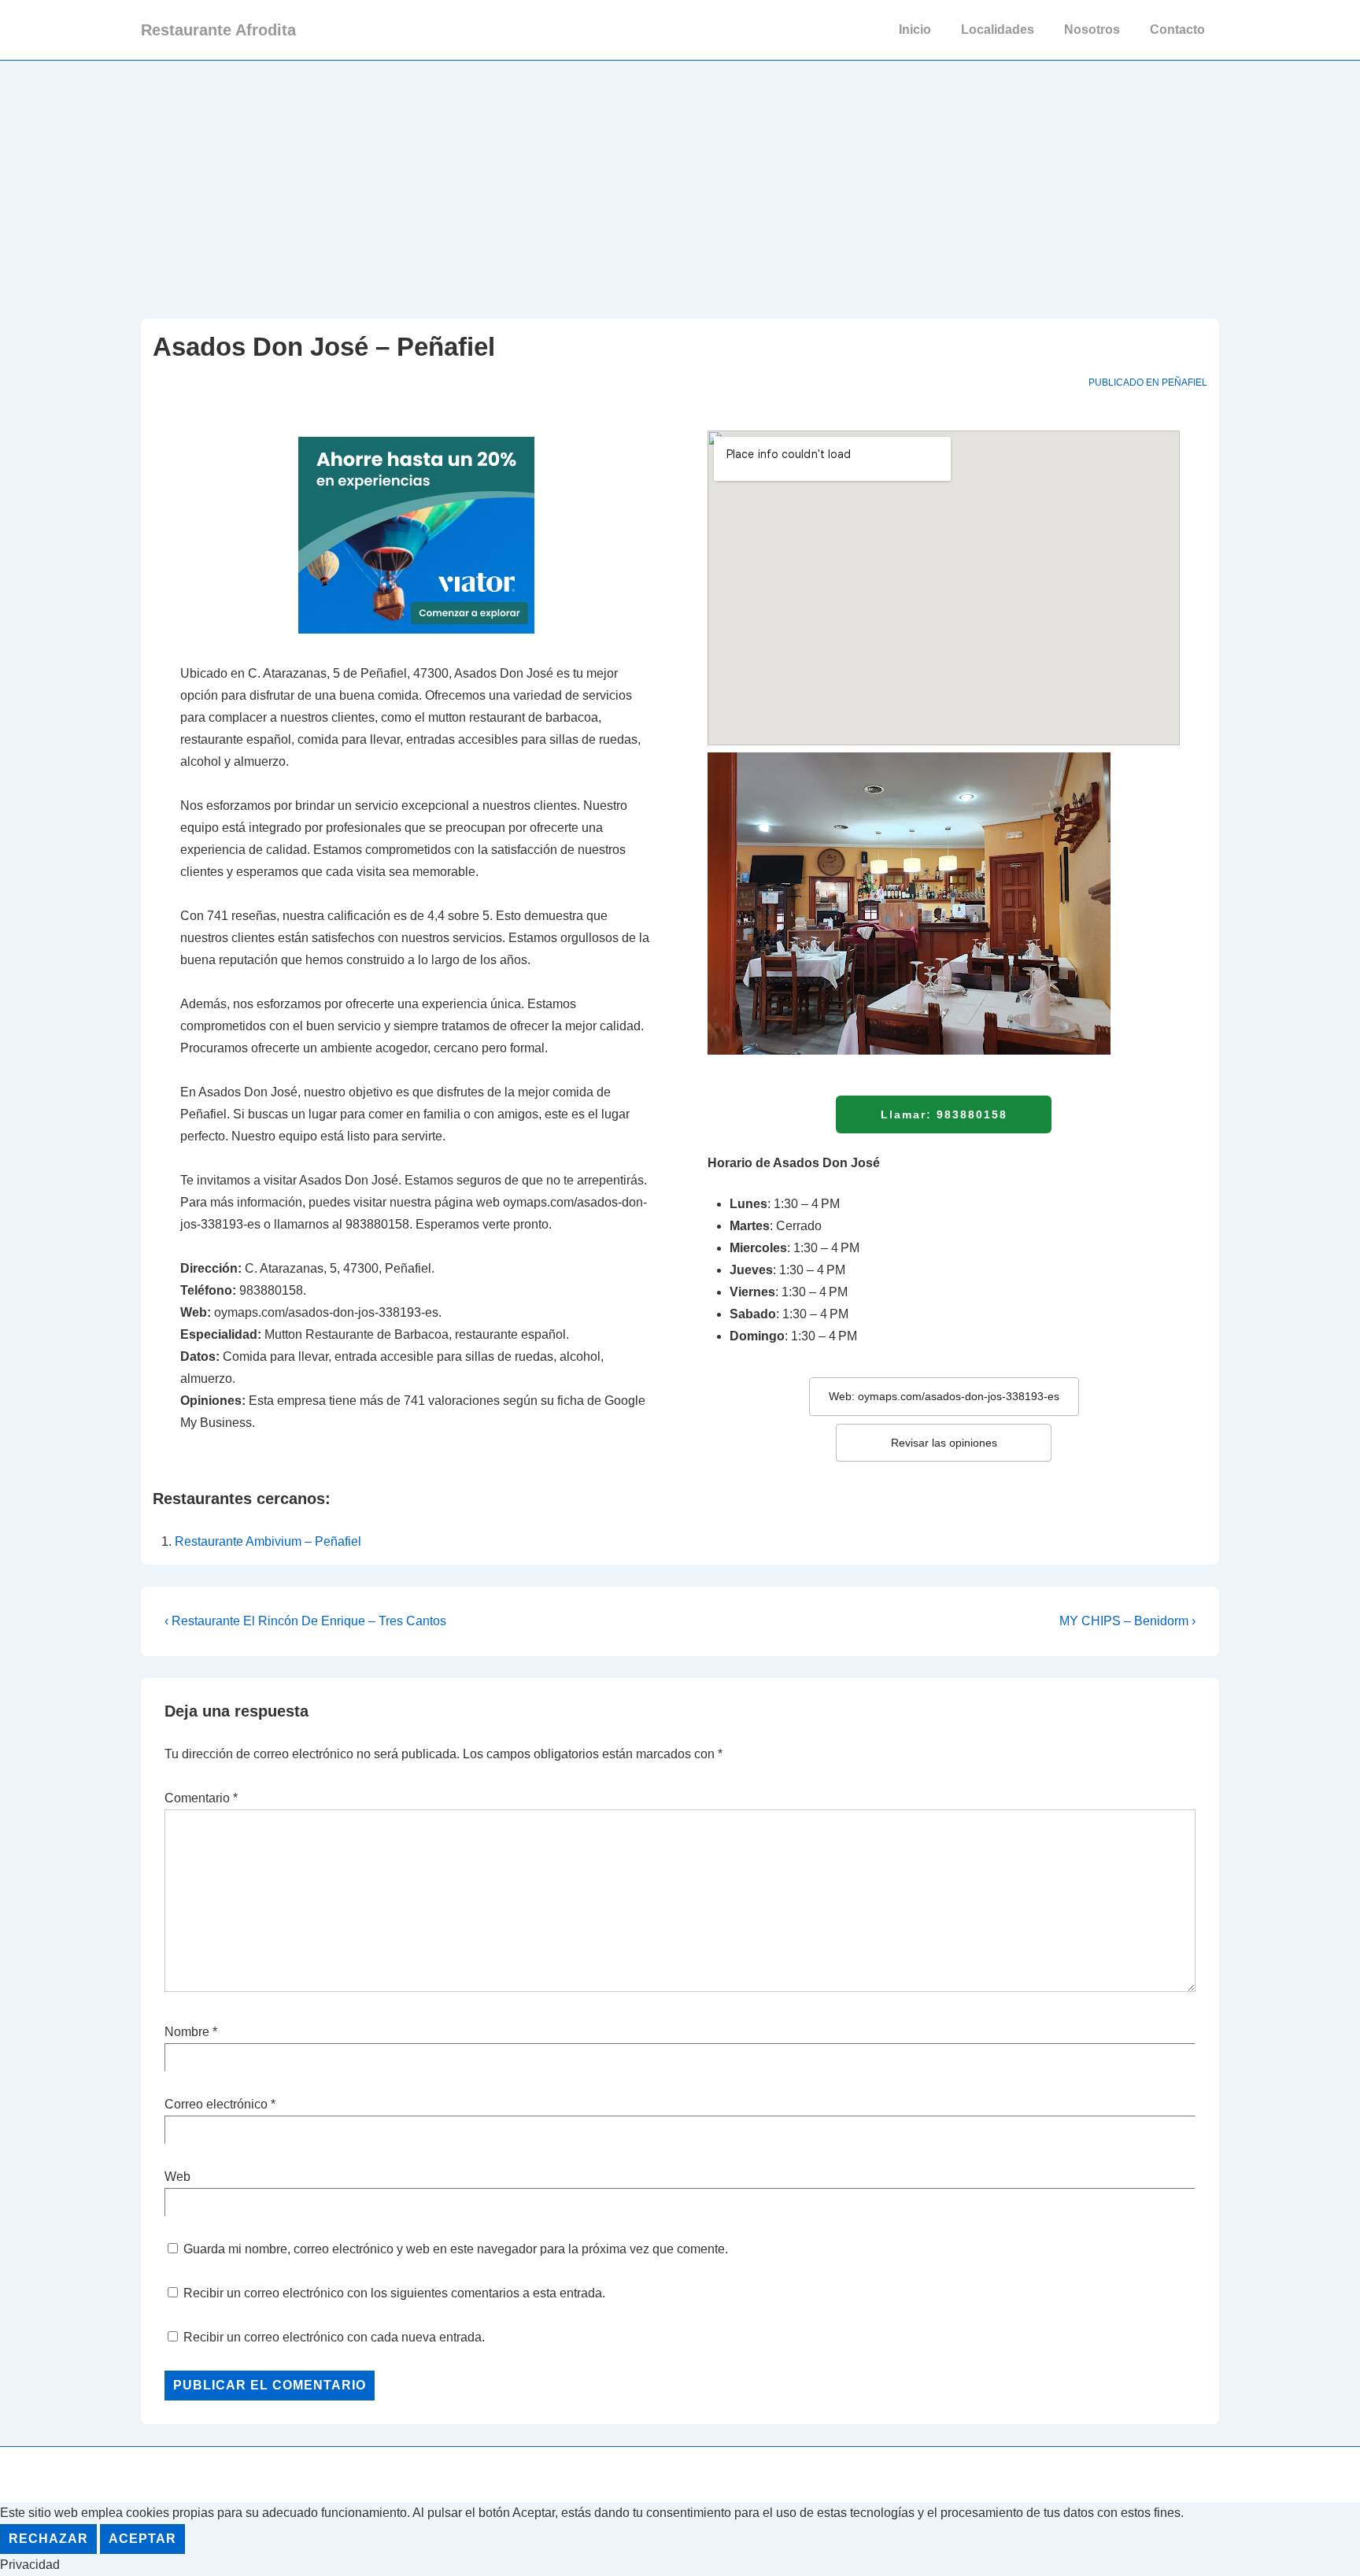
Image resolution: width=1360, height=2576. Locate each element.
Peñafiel (1184, 383)
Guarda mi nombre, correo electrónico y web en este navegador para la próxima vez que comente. (456, 2249)
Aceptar (142, 2539)
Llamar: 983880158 (944, 1114)
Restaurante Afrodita (218, 30)
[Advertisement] (680, 179)
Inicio (915, 30)
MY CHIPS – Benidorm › (1127, 1621)
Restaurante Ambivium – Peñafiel (268, 1541)
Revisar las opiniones (944, 1443)
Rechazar (48, 2539)
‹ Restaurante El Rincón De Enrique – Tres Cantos (305, 1621)
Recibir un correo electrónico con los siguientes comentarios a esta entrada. (394, 2293)
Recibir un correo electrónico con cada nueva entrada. (334, 2337)
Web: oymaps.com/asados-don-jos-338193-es (944, 1396)
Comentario (201, 1798)
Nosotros (1092, 30)
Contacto (1177, 30)
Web (177, 2177)
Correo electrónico (216, 2104)
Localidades (998, 30)
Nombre (187, 2032)
